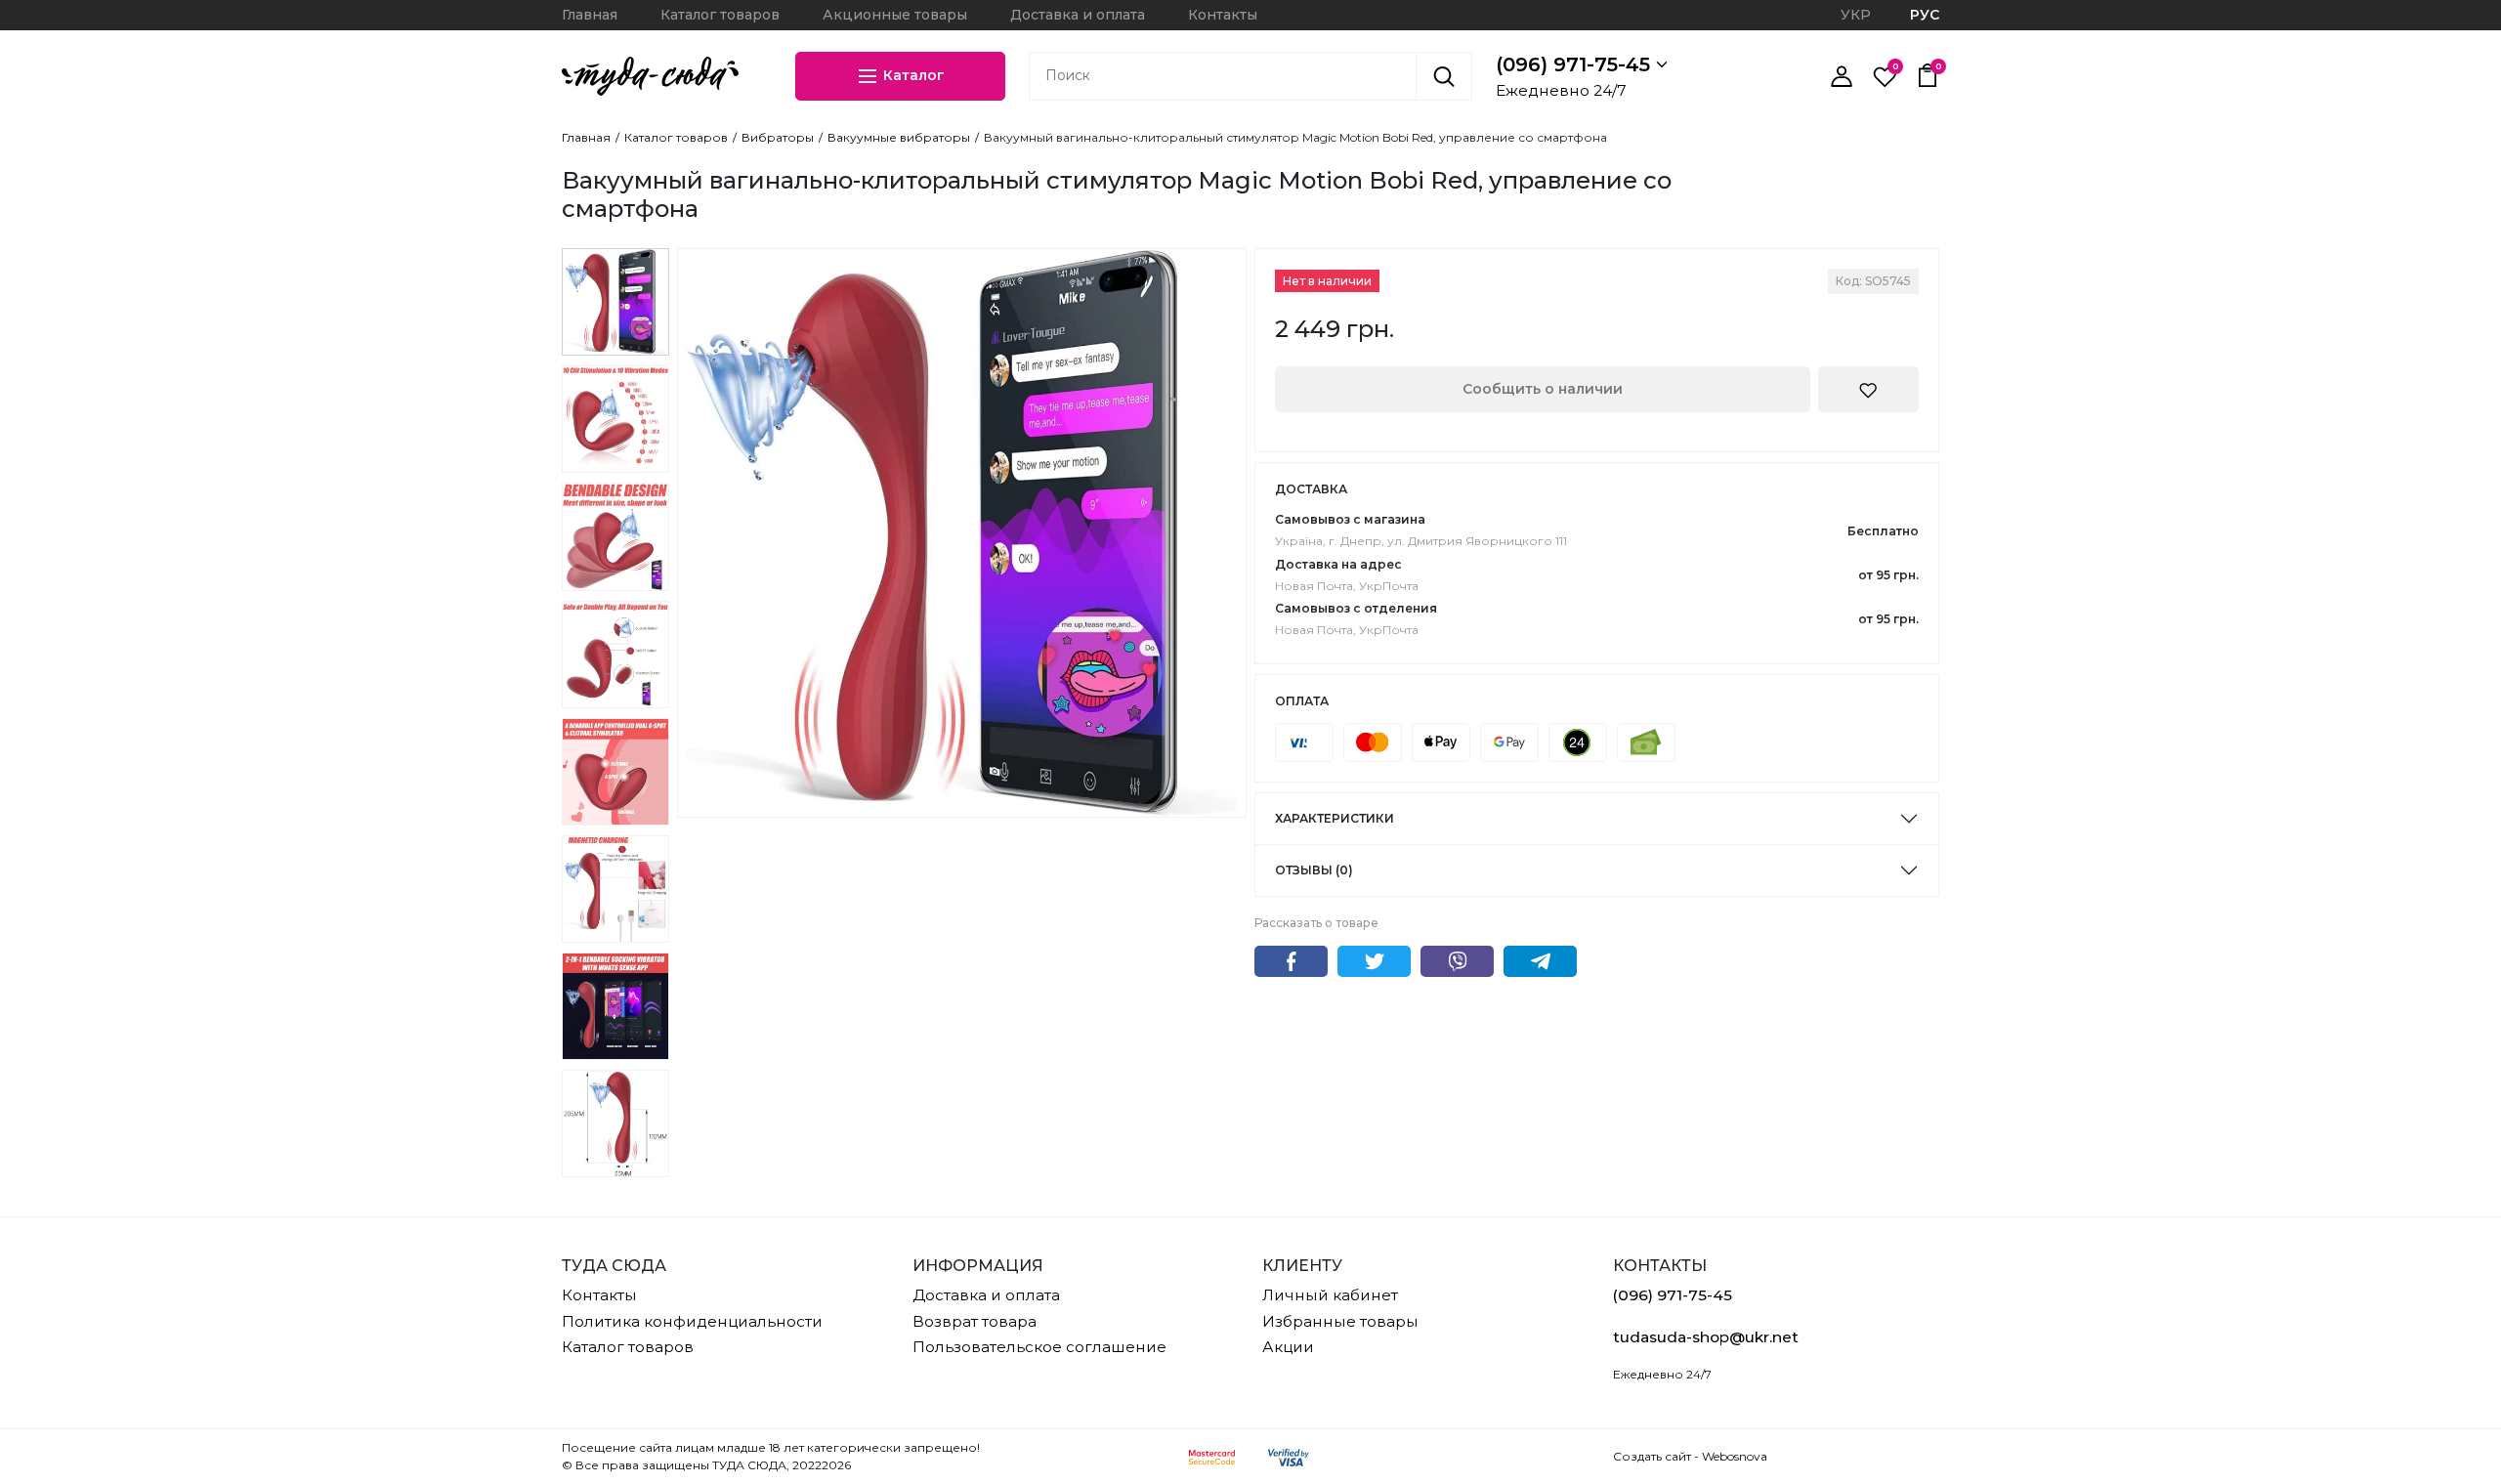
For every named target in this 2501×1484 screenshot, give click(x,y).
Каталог (912, 74)
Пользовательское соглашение (1039, 1347)
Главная (590, 15)
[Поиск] (1444, 76)
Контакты (1223, 15)
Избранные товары (1340, 1321)
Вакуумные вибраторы (899, 138)
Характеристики (1335, 818)
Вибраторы (778, 138)
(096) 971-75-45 (1576, 64)
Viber (1457, 961)
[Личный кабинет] (1842, 76)
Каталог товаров (720, 15)
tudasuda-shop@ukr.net (1706, 1337)
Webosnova (1735, 1456)
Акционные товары (895, 15)
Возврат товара (975, 1321)
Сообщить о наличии (1543, 389)
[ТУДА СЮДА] (650, 76)
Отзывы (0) (1314, 870)
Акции (1288, 1347)
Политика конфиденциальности (692, 1321)
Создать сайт (1652, 1456)
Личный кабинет (1330, 1295)
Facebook (1291, 961)
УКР (1856, 15)
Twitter (1374, 961)
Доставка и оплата (1078, 15)
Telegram (1540, 961)
